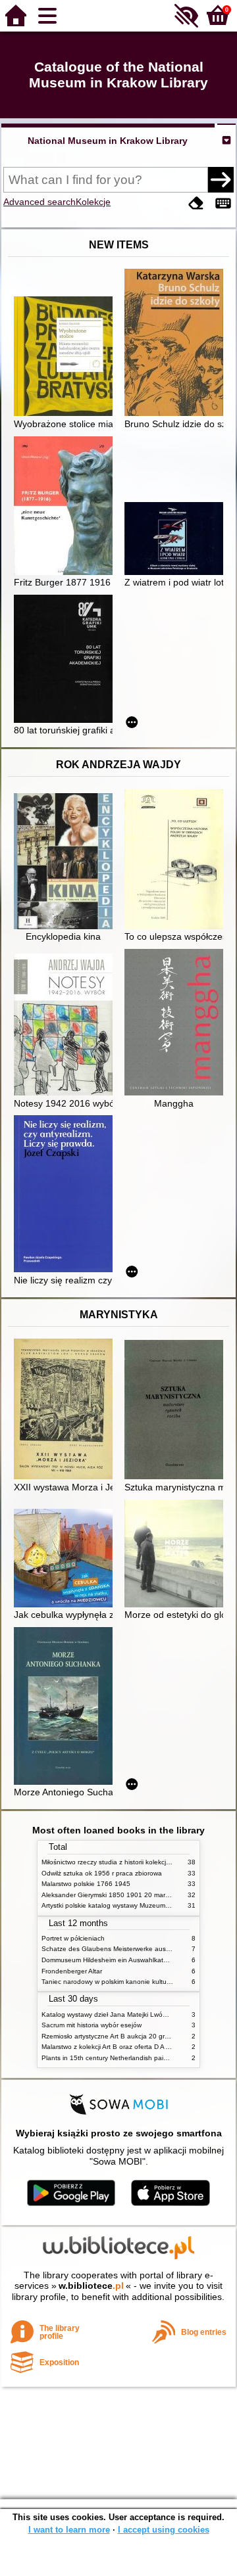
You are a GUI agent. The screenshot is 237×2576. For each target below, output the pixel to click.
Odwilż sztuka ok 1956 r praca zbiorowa (102, 1873)
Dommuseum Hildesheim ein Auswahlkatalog (109, 1960)
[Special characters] (223, 203)
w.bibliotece (91, 2286)
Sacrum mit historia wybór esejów (92, 2025)
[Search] (221, 179)
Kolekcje (93, 202)
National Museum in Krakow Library (108, 141)
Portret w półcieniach (73, 1938)
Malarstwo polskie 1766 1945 (86, 1884)
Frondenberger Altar (72, 1971)
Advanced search (39, 202)
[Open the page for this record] (66, 357)
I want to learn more (69, 2530)
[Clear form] (196, 203)
